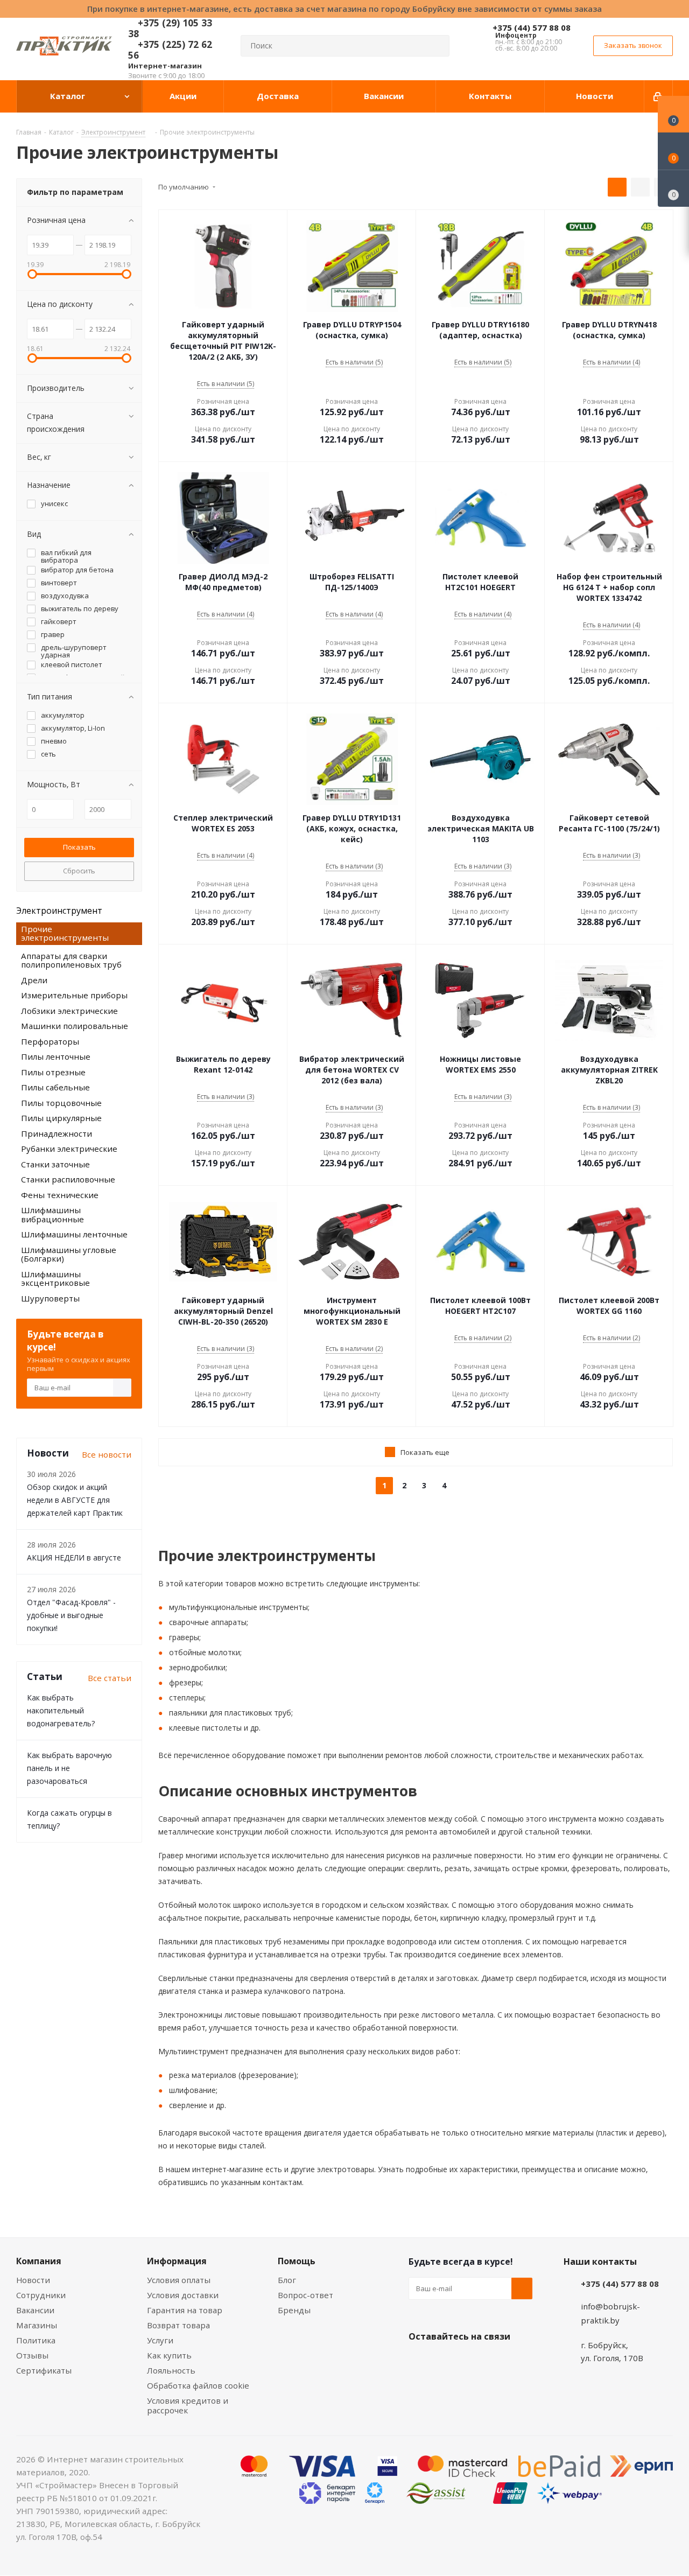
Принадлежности (57, 1133)
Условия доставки (183, 2295)
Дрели (34, 980)
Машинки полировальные (75, 1026)
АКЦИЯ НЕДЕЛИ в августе (74, 1557)
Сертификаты (44, 2370)
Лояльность (171, 2370)
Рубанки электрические (69, 1149)
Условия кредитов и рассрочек (188, 2405)
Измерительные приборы (74, 995)
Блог (287, 2280)
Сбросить (79, 871)
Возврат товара (178, 2325)
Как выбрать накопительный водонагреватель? (61, 1710)
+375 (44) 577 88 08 (532, 27)
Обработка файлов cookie (198, 2385)
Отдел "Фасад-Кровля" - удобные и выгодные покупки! (71, 1615)
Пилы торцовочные (61, 1103)
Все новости (107, 1454)
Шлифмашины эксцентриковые (55, 1279)
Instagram (473, 2362)
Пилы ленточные (56, 1056)
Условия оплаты (179, 2280)
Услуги (160, 2340)
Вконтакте (419, 2362)
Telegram (500, 2362)
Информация (177, 2261)
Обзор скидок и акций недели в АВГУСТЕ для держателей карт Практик (75, 1500)
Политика (36, 2340)
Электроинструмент (59, 911)
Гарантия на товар (185, 2310)
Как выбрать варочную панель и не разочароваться (69, 1768)
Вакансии (35, 2310)
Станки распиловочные (68, 1179)
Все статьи (110, 1678)
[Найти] (437, 46)
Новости (33, 2280)
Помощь (297, 2261)
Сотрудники (41, 2295)
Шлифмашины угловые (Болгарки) (69, 1254)
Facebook (446, 2362)
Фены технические (60, 1195)
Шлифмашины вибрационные (52, 1214)
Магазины (37, 2325)
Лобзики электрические (69, 1011)
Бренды (294, 2310)
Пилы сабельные (55, 1087)
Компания (39, 2261)
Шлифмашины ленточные (74, 1234)
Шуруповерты (50, 1298)
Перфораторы (50, 1041)
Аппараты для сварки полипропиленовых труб (71, 960)
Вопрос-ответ (305, 2295)
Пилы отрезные (53, 1072)
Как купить (169, 2355)
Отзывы (32, 2355)
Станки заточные (55, 1164)
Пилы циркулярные (61, 1118)
